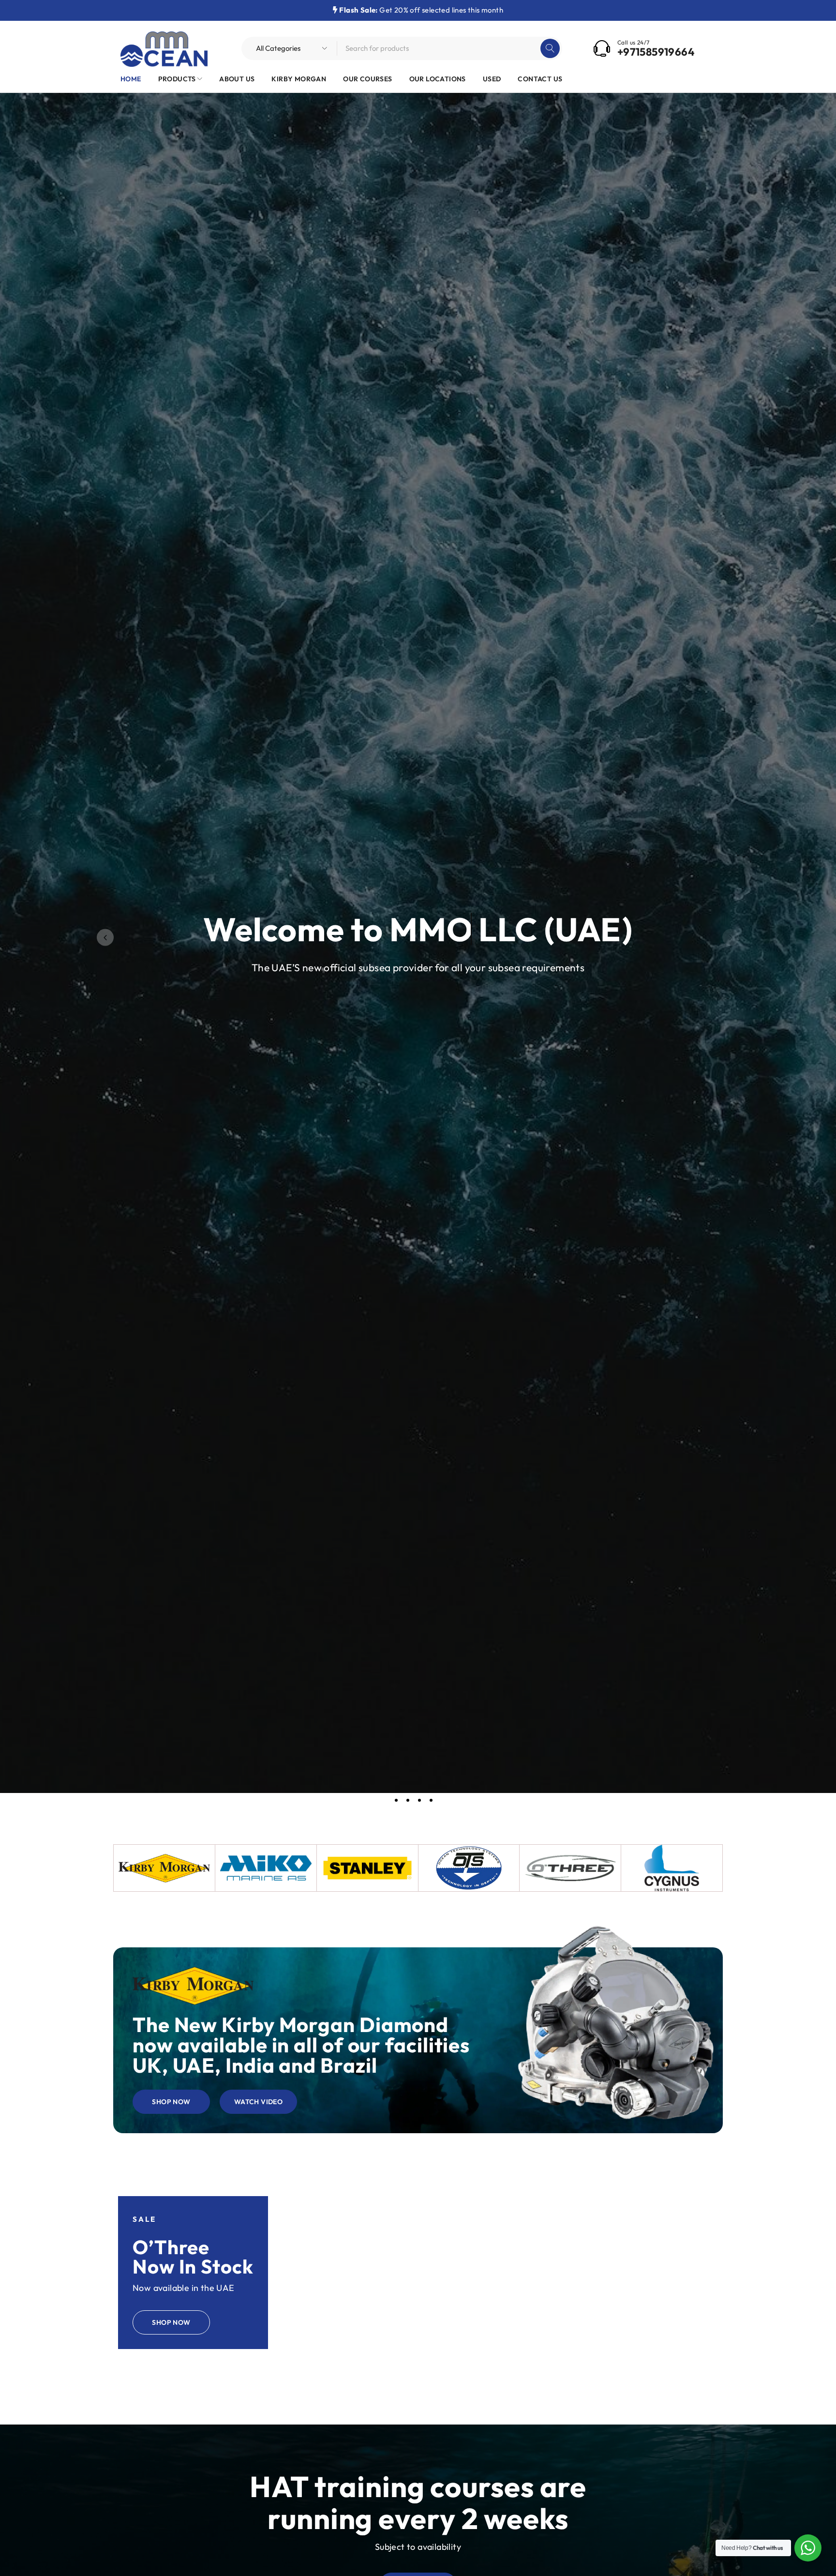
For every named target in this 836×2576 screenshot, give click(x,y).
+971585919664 (656, 52)
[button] (105, 937)
